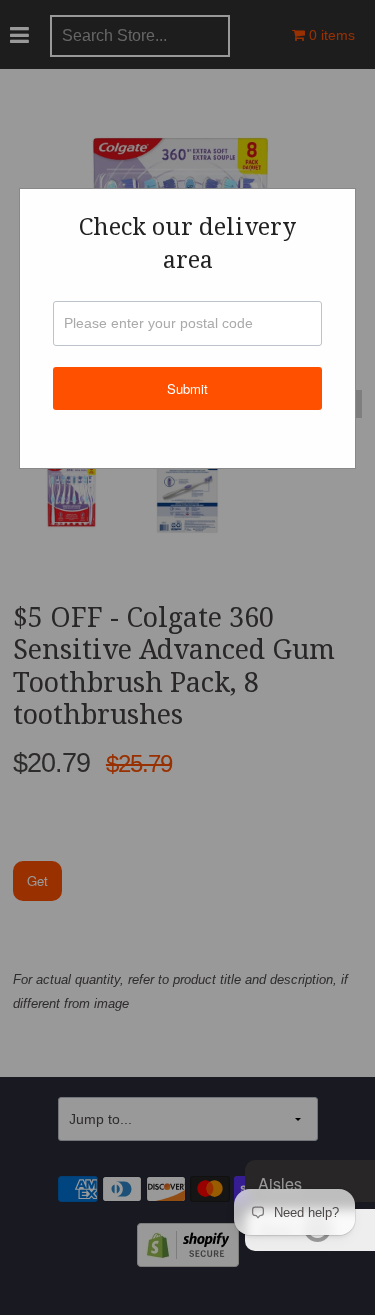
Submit (187, 388)
